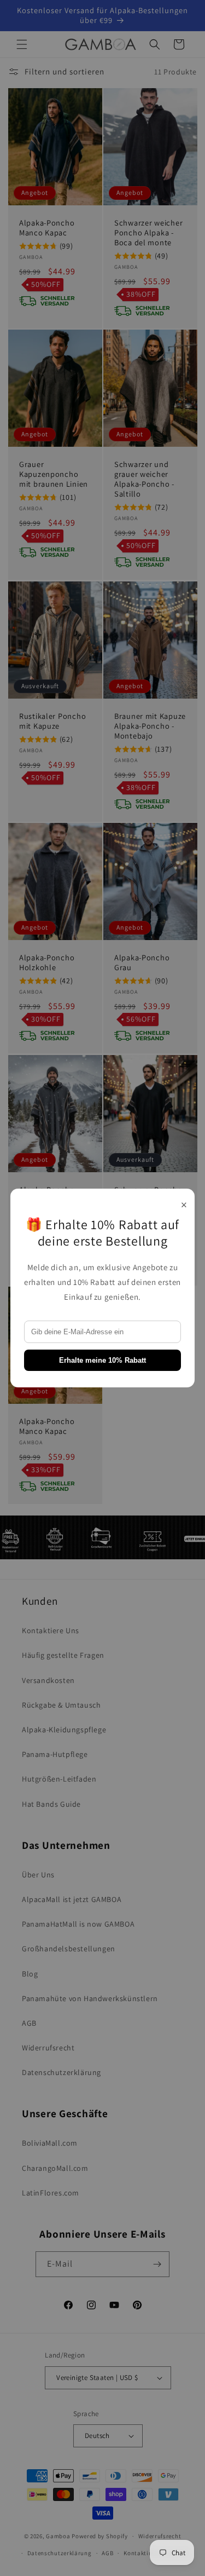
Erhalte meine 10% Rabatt (102, 1360)
